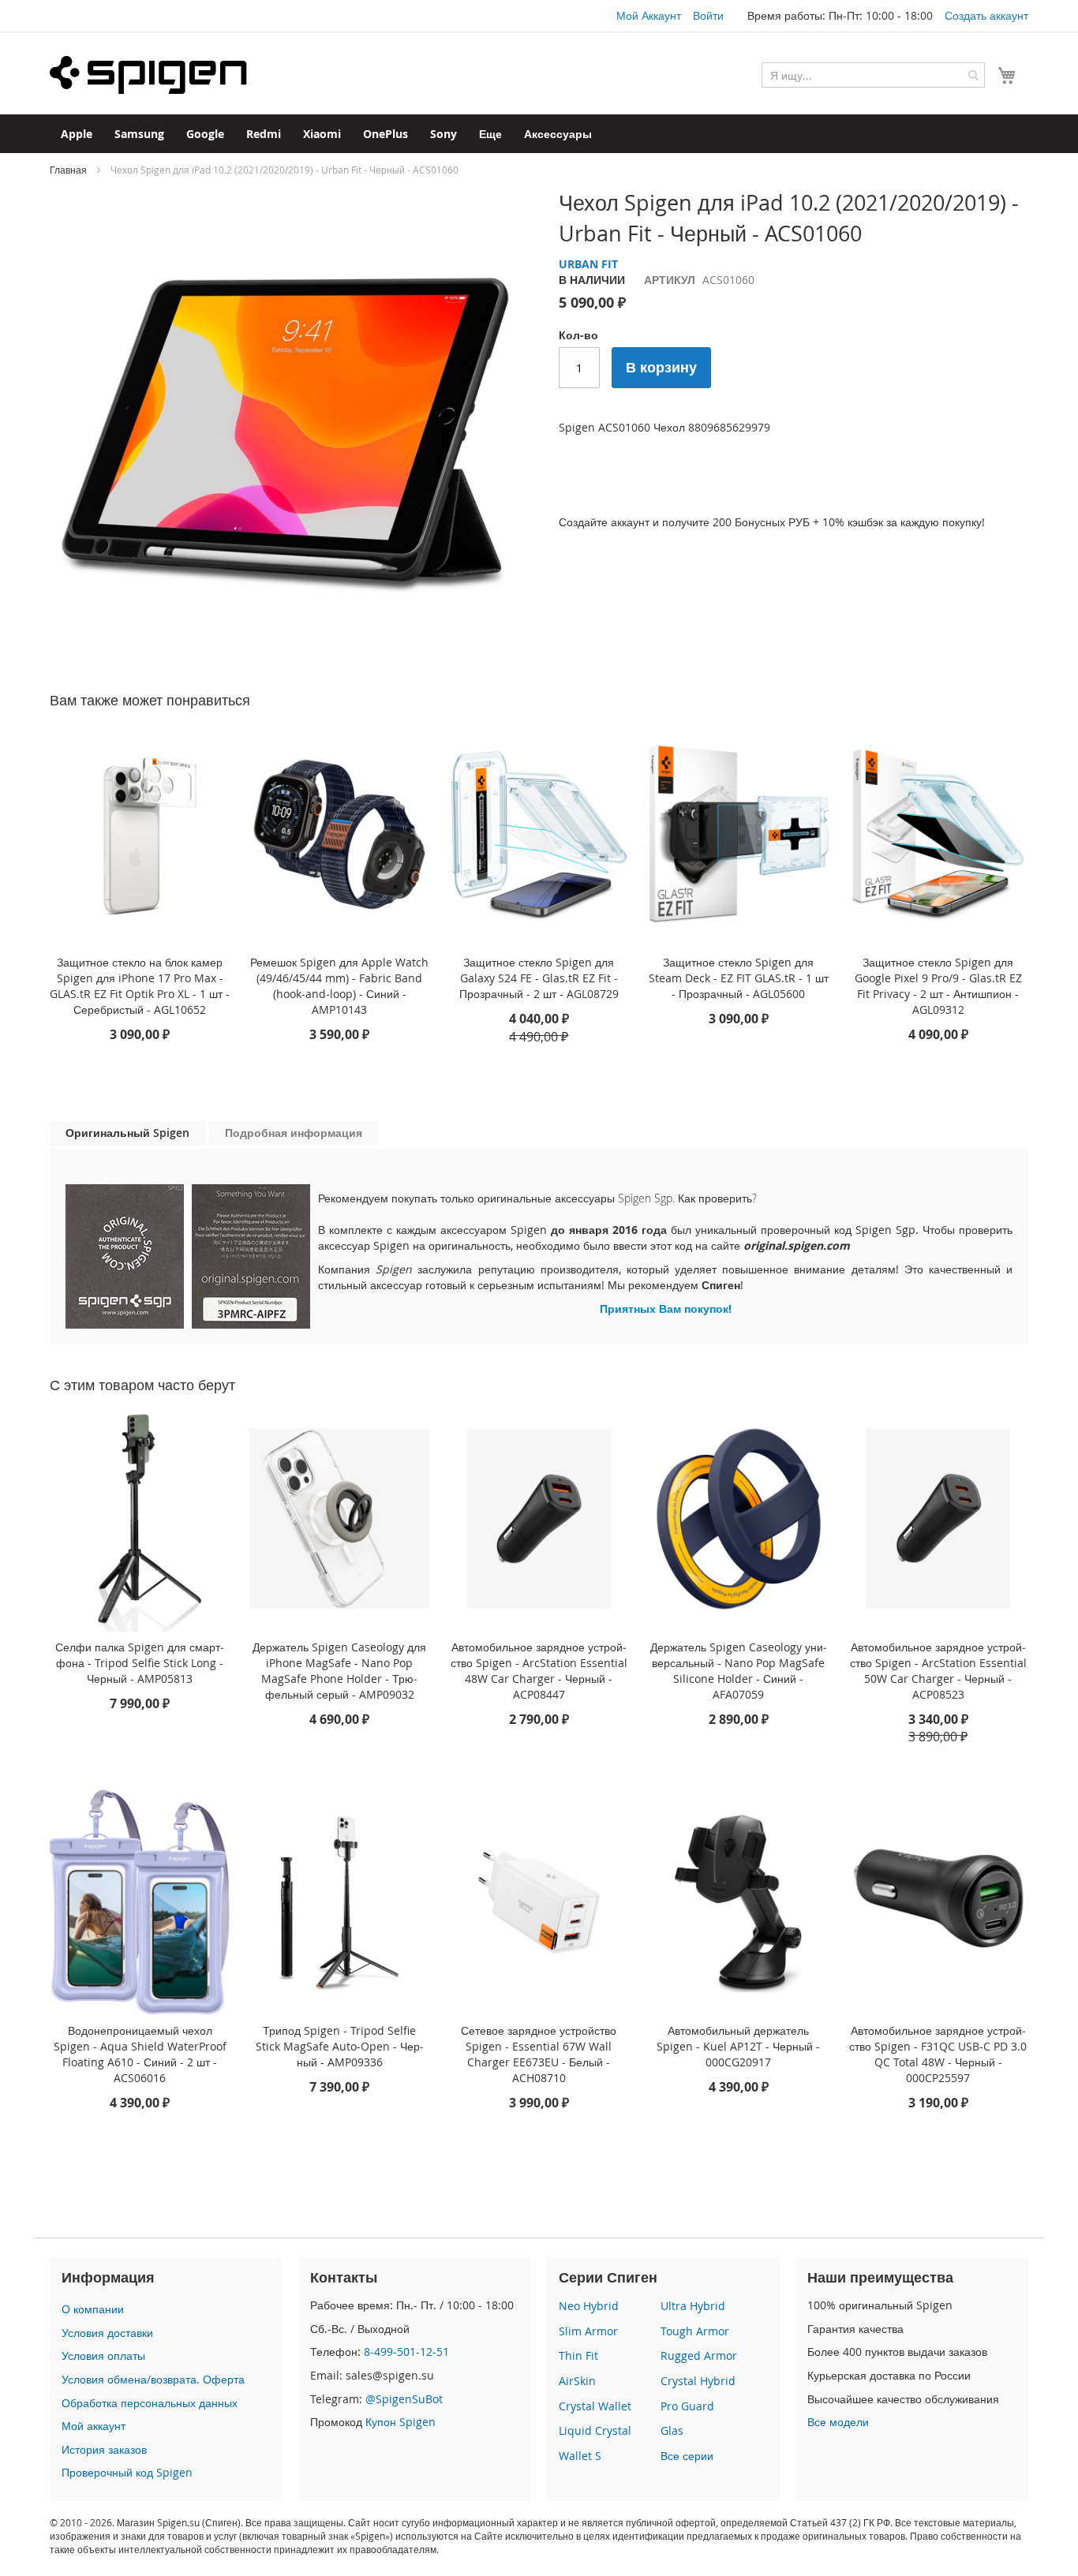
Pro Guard (687, 2406)
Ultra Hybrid (693, 2306)
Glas (672, 2430)
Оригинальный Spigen (127, 1133)
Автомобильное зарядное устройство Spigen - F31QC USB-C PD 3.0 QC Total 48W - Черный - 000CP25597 (938, 2054)
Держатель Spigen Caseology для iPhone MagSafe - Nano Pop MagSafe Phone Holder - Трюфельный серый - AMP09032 (339, 1671)
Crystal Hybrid (698, 2381)
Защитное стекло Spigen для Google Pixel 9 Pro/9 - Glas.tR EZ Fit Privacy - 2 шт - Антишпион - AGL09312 (938, 986)
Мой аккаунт (94, 2426)
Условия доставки (107, 2333)
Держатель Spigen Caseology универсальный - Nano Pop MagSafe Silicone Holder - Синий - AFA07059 (739, 1671)
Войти (708, 15)
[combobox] (873, 75)
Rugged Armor (699, 2355)
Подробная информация (294, 1133)
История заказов (104, 2449)
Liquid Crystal (595, 2430)
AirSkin (577, 2381)
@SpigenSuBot (404, 2399)
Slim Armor (588, 2331)
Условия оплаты (103, 2355)
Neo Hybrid (589, 2306)
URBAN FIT (588, 264)
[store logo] (148, 75)
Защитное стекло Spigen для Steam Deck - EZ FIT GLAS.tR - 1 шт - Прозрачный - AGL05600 (739, 978)
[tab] (127, 1133)
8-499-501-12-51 (406, 2352)
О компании (93, 2309)
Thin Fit (578, 2355)
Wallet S (580, 2456)
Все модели (838, 2422)
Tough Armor (695, 2331)
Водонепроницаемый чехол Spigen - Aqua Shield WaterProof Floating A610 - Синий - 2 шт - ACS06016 (140, 2054)
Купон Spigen (401, 2422)
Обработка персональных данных (150, 2403)
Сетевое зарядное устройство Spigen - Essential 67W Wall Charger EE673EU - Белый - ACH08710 (539, 2054)
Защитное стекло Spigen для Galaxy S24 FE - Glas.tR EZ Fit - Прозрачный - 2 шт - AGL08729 (539, 978)
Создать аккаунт (986, 15)
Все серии (687, 2456)
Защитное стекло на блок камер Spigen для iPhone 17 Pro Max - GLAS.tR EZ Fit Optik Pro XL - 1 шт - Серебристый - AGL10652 (140, 986)
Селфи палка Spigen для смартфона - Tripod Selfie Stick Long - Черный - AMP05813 (140, 1663)
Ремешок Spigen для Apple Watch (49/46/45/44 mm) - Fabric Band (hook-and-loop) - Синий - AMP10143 (339, 986)
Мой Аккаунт (649, 15)
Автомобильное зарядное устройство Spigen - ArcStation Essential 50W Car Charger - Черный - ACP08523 (938, 1671)
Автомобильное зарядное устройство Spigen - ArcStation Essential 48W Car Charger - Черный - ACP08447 (539, 1671)
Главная (68, 170)
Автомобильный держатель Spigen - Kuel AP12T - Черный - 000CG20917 (738, 2046)
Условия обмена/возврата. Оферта (153, 2379)
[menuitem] (77, 134)
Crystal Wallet (595, 2406)
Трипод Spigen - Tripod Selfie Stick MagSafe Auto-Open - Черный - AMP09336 (340, 2046)
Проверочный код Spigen (127, 2472)
